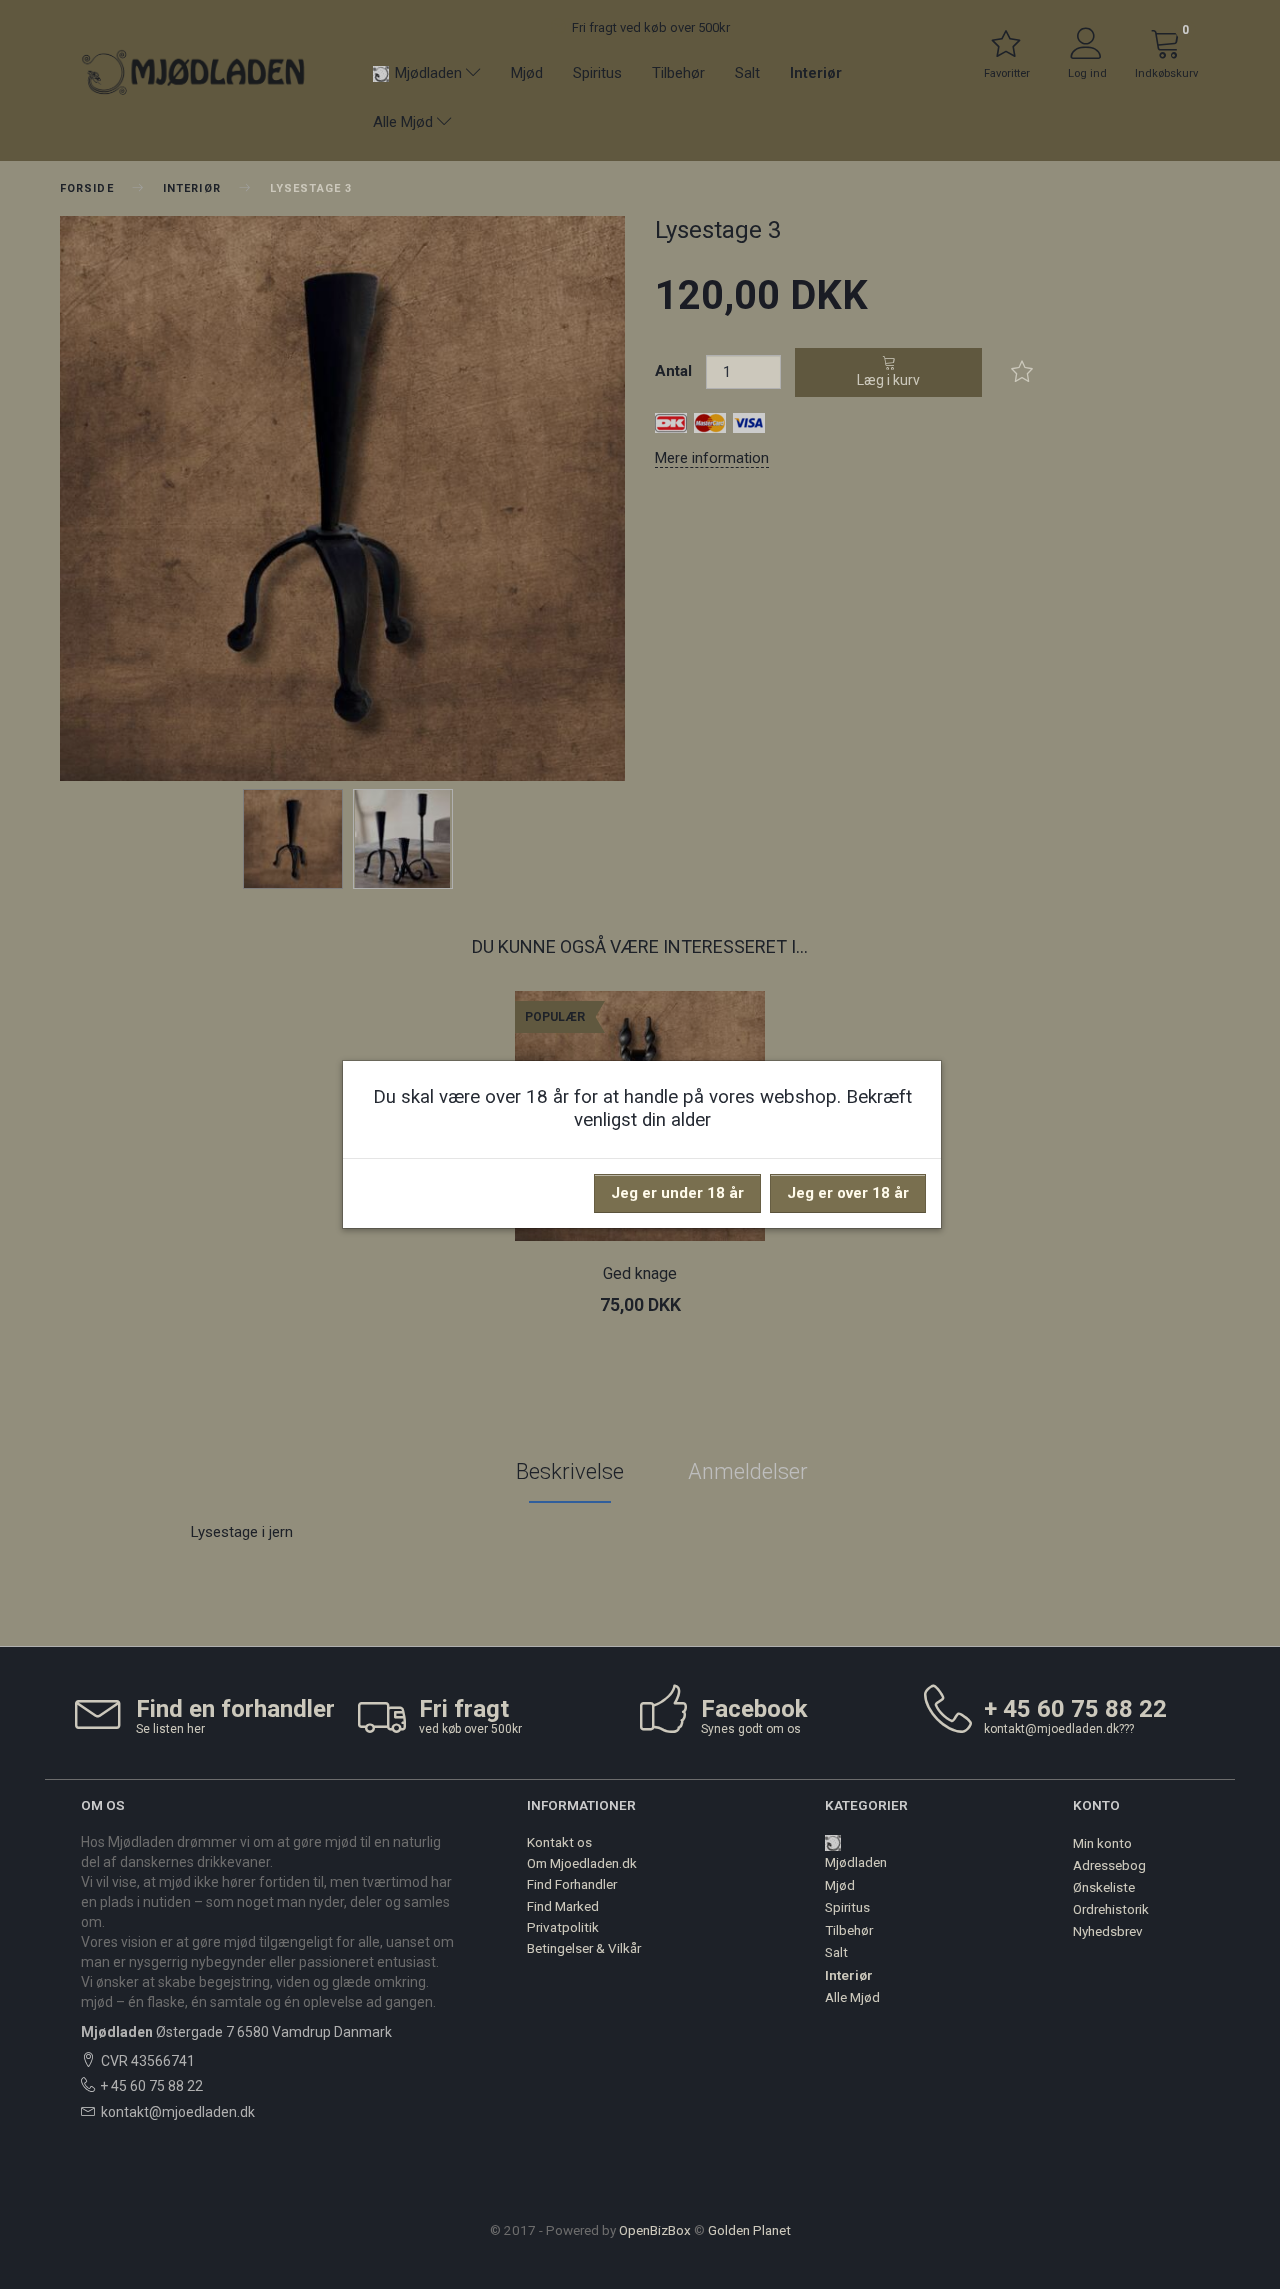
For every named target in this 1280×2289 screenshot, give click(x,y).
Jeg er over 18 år (848, 1193)
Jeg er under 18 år (677, 1193)
